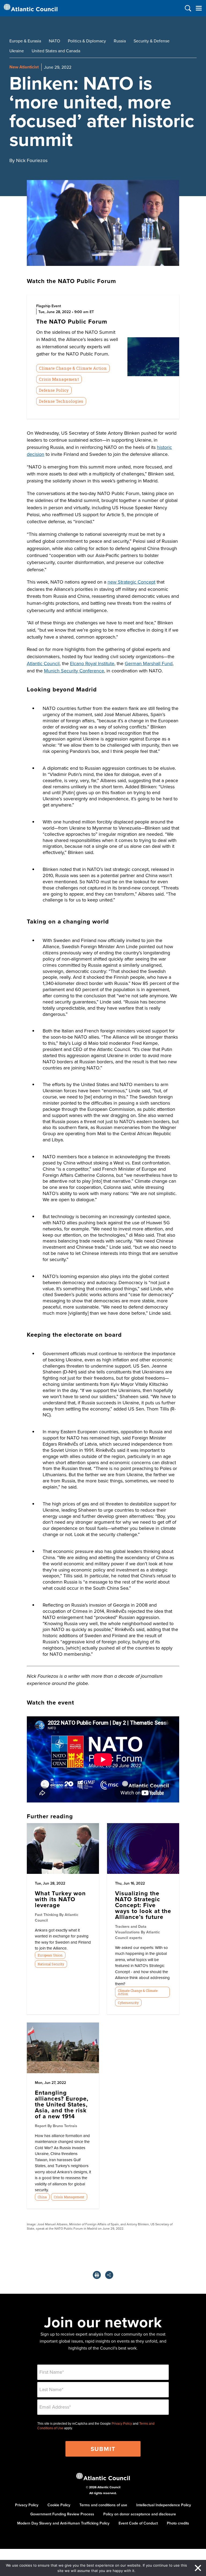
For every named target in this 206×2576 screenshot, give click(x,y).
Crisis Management (59, 379)
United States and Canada (56, 51)
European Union (50, 1955)
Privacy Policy (122, 2424)
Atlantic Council (43, 663)
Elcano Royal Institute (92, 663)
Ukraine (17, 51)
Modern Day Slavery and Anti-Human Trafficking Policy (63, 2523)
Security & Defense (152, 41)
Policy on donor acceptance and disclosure (140, 2514)
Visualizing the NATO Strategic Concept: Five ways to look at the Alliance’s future (143, 1905)
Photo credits (178, 2523)
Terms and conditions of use (103, 2505)
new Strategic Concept (131, 582)
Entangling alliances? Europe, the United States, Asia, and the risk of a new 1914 (62, 2104)
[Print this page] (97, 2275)
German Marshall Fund (149, 663)
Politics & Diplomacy (87, 41)
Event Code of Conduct (138, 2523)
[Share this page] (109, 2275)
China (42, 2197)
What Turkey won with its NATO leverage (60, 1899)
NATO (54, 41)
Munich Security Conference (74, 671)
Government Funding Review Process (62, 2514)
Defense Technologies (61, 401)
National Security (51, 1964)
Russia (120, 41)
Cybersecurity (128, 2003)
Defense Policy (54, 390)
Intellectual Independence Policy (164, 2505)
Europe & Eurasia (25, 41)
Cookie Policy (59, 2505)
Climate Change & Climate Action (73, 368)
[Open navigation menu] (199, 8)
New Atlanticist (24, 67)
